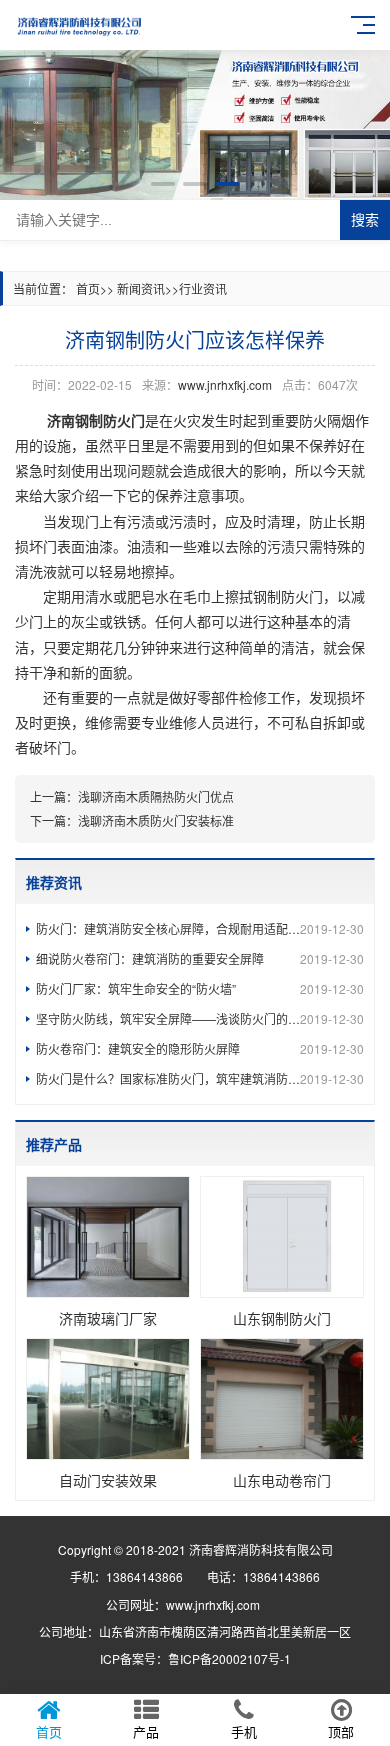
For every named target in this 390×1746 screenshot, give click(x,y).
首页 (88, 288)
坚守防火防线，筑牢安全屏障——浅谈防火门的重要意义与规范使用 (200, 1018)
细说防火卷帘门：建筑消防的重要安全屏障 (200, 958)
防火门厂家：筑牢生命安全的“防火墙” (200, 988)
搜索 (365, 220)
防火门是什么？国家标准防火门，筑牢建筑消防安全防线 (200, 1078)
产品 (146, 1731)
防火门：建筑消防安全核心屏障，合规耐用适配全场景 (200, 928)
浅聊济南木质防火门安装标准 (156, 820)
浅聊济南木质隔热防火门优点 (156, 796)
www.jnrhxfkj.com (225, 384)
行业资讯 (203, 288)
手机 (244, 1731)
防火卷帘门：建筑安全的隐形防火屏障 (200, 1048)
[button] (163, 184)
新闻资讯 (141, 288)
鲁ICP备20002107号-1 (229, 1658)
